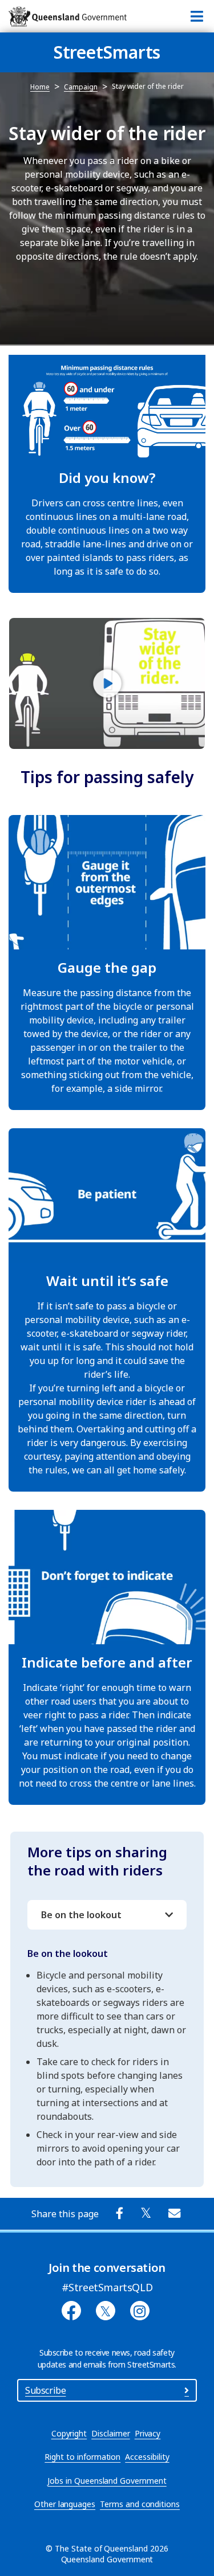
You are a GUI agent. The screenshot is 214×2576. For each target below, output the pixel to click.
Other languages (65, 2504)
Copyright (69, 2433)
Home (40, 87)
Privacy (148, 2433)
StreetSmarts (107, 52)
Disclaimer (110, 2433)
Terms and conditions (140, 2504)
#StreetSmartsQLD (107, 2287)
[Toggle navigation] (197, 16)
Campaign (81, 87)
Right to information (82, 2457)
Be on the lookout (81, 1915)
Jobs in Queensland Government (107, 2481)
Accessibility (147, 2457)
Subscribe (45, 2390)
